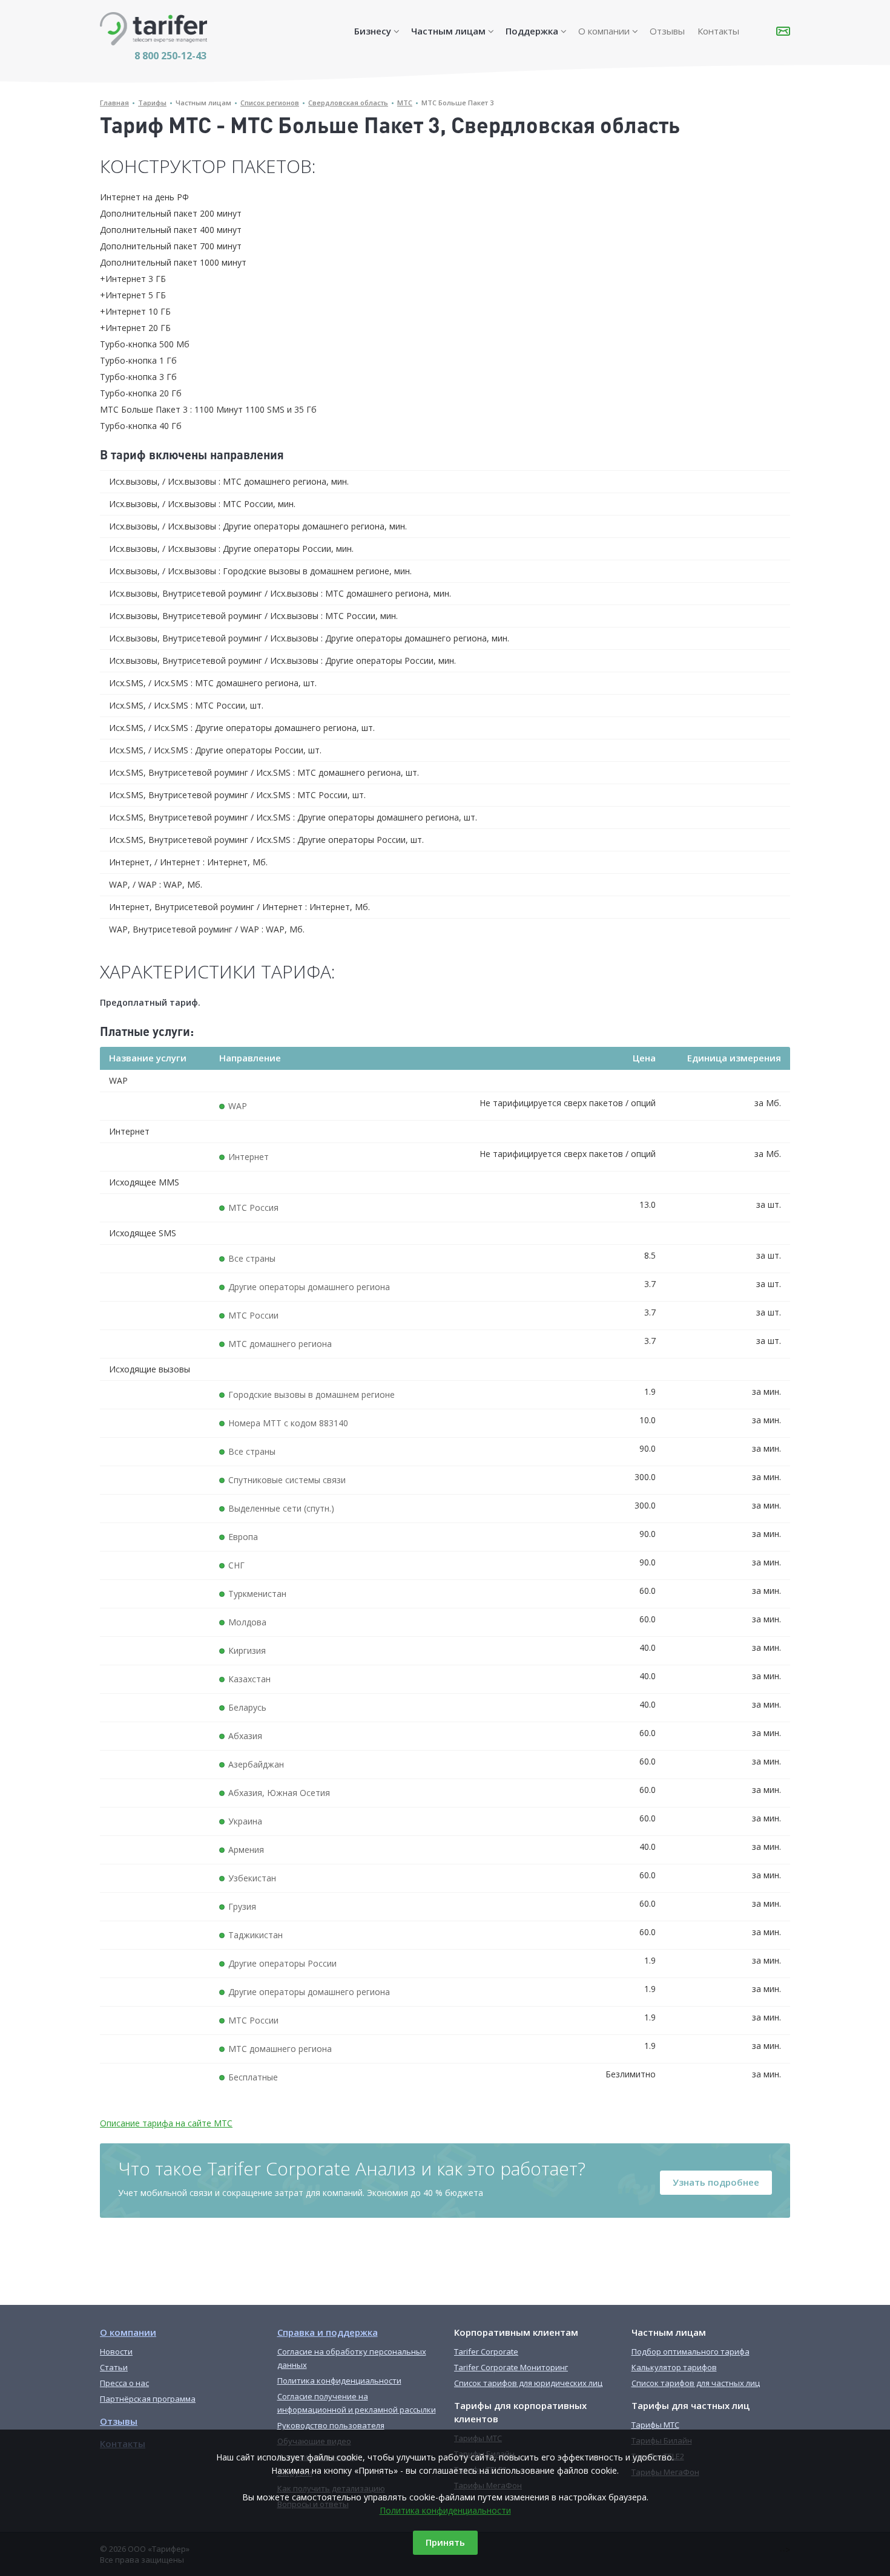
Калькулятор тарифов (674, 2367)
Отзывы (667, 31)
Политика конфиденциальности (445, 2510)
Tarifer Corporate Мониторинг (511, 2367)
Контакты (718, 31)
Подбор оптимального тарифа (691, 2352)
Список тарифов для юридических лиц (528, 2383)
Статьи (114, 2367)
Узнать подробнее (716, 2182)
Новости (116, 2352)
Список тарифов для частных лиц (696, 2383)
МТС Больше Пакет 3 (457, 103)
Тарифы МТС (655, 2425)
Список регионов (270, 103)
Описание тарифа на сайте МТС (166, 2123)
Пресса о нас (124, 2383)
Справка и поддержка (328, 2332)
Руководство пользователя (331, 2425)
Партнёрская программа (148, 2399)
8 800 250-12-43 (170, 56)
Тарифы (152, 103)
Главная (114, 103)
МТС (405, 103)
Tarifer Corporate (486, 2352)
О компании (604, 31)
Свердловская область (348, 103)
